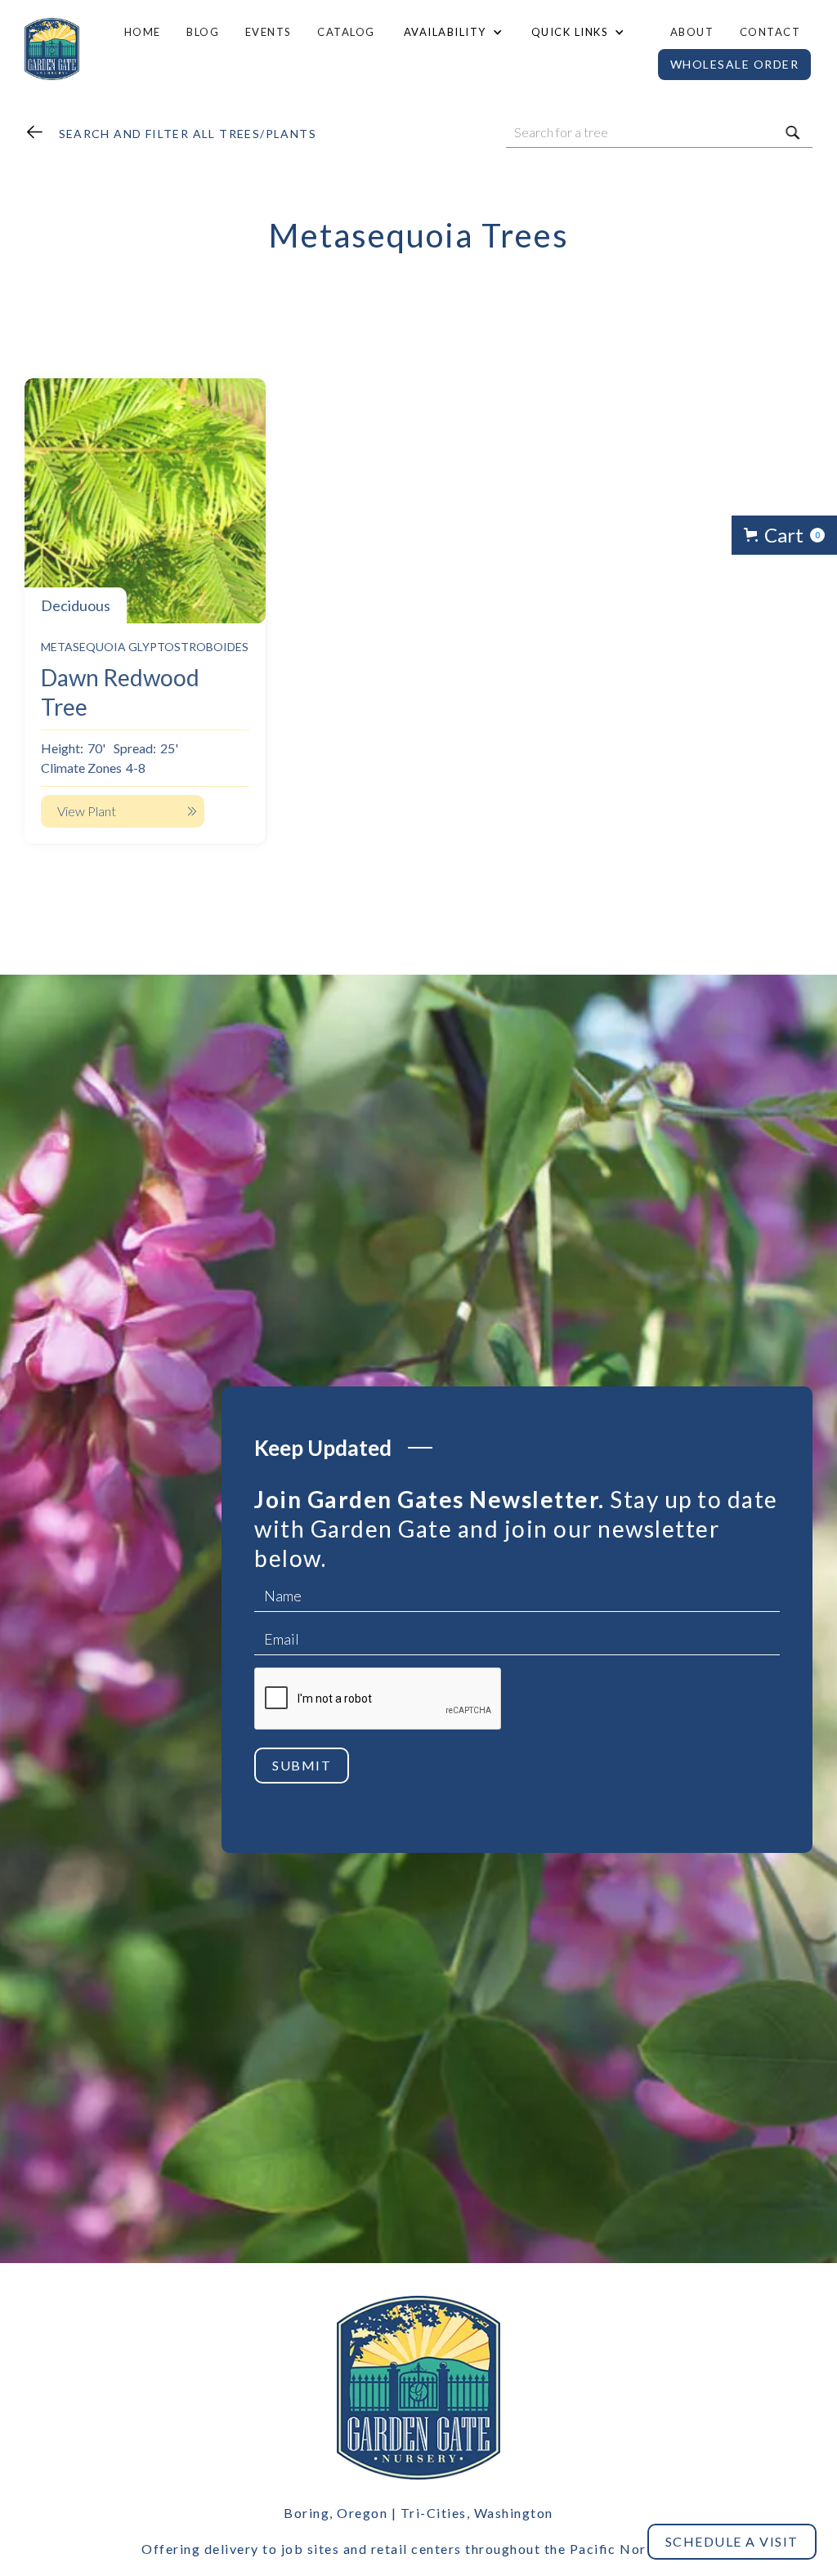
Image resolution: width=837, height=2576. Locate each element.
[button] (451, 32)
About (692, 32)
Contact (770, 32)
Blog (203, 32)
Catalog (346, 32)
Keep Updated (323, 1448)
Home (143, 32)
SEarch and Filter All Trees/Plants (188, 134)
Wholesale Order (735, 64)
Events (269, 32)
